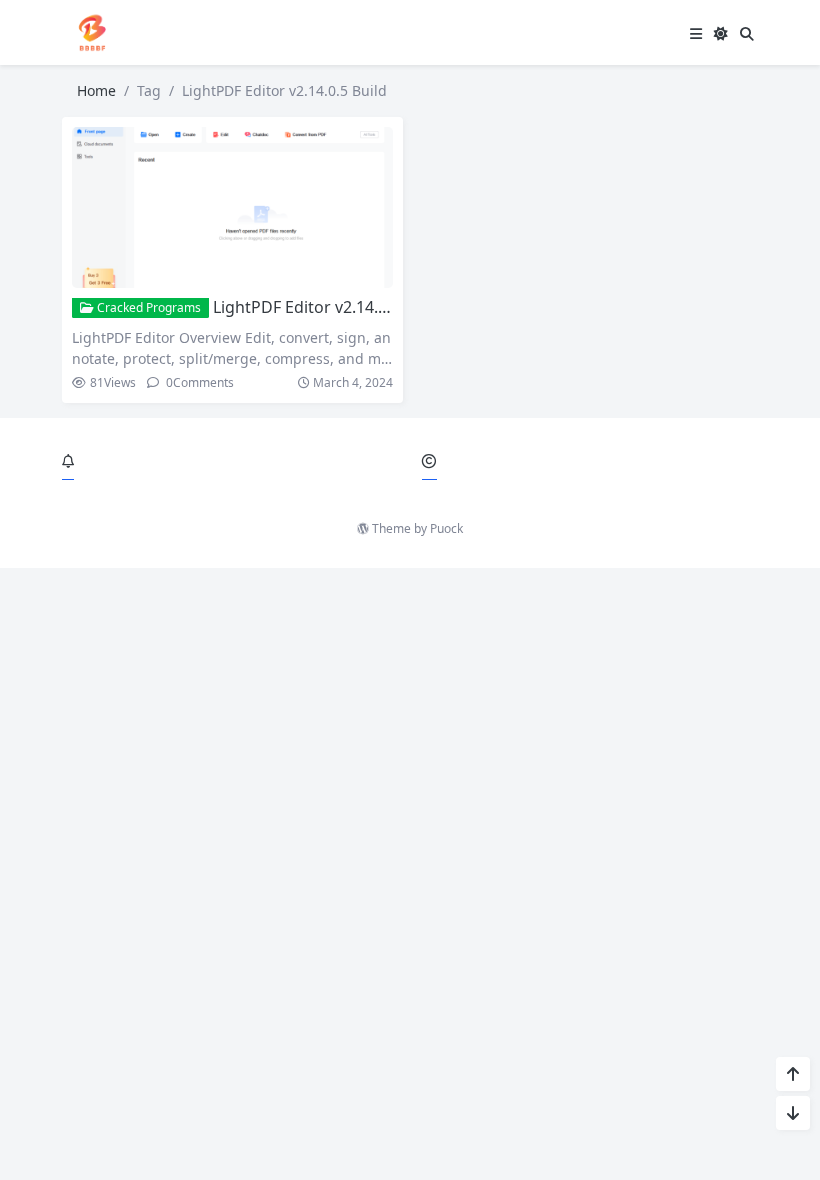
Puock (446, 528)
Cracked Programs (147, 307)
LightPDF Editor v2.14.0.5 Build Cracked (360, 307)
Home (96, 90)
